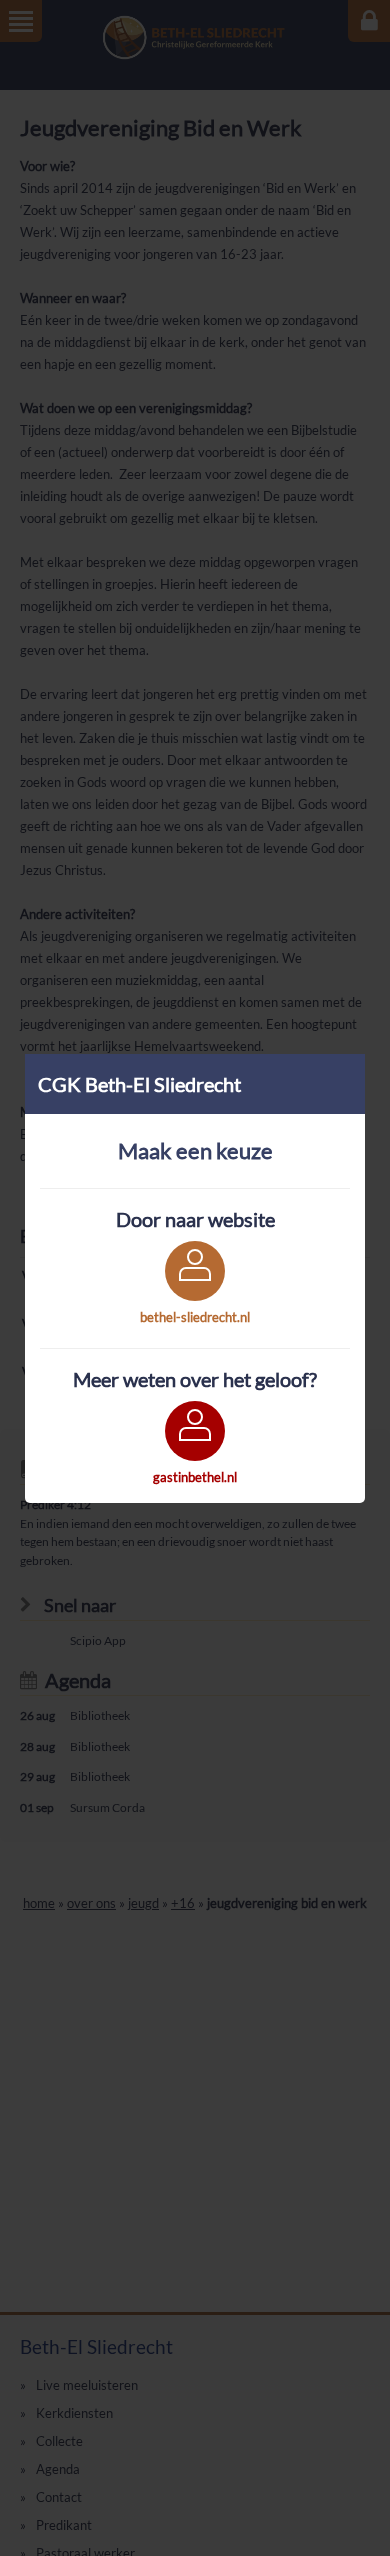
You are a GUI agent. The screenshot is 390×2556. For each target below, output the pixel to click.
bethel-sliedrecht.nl (195, 1317)
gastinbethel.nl (195, 1477)
